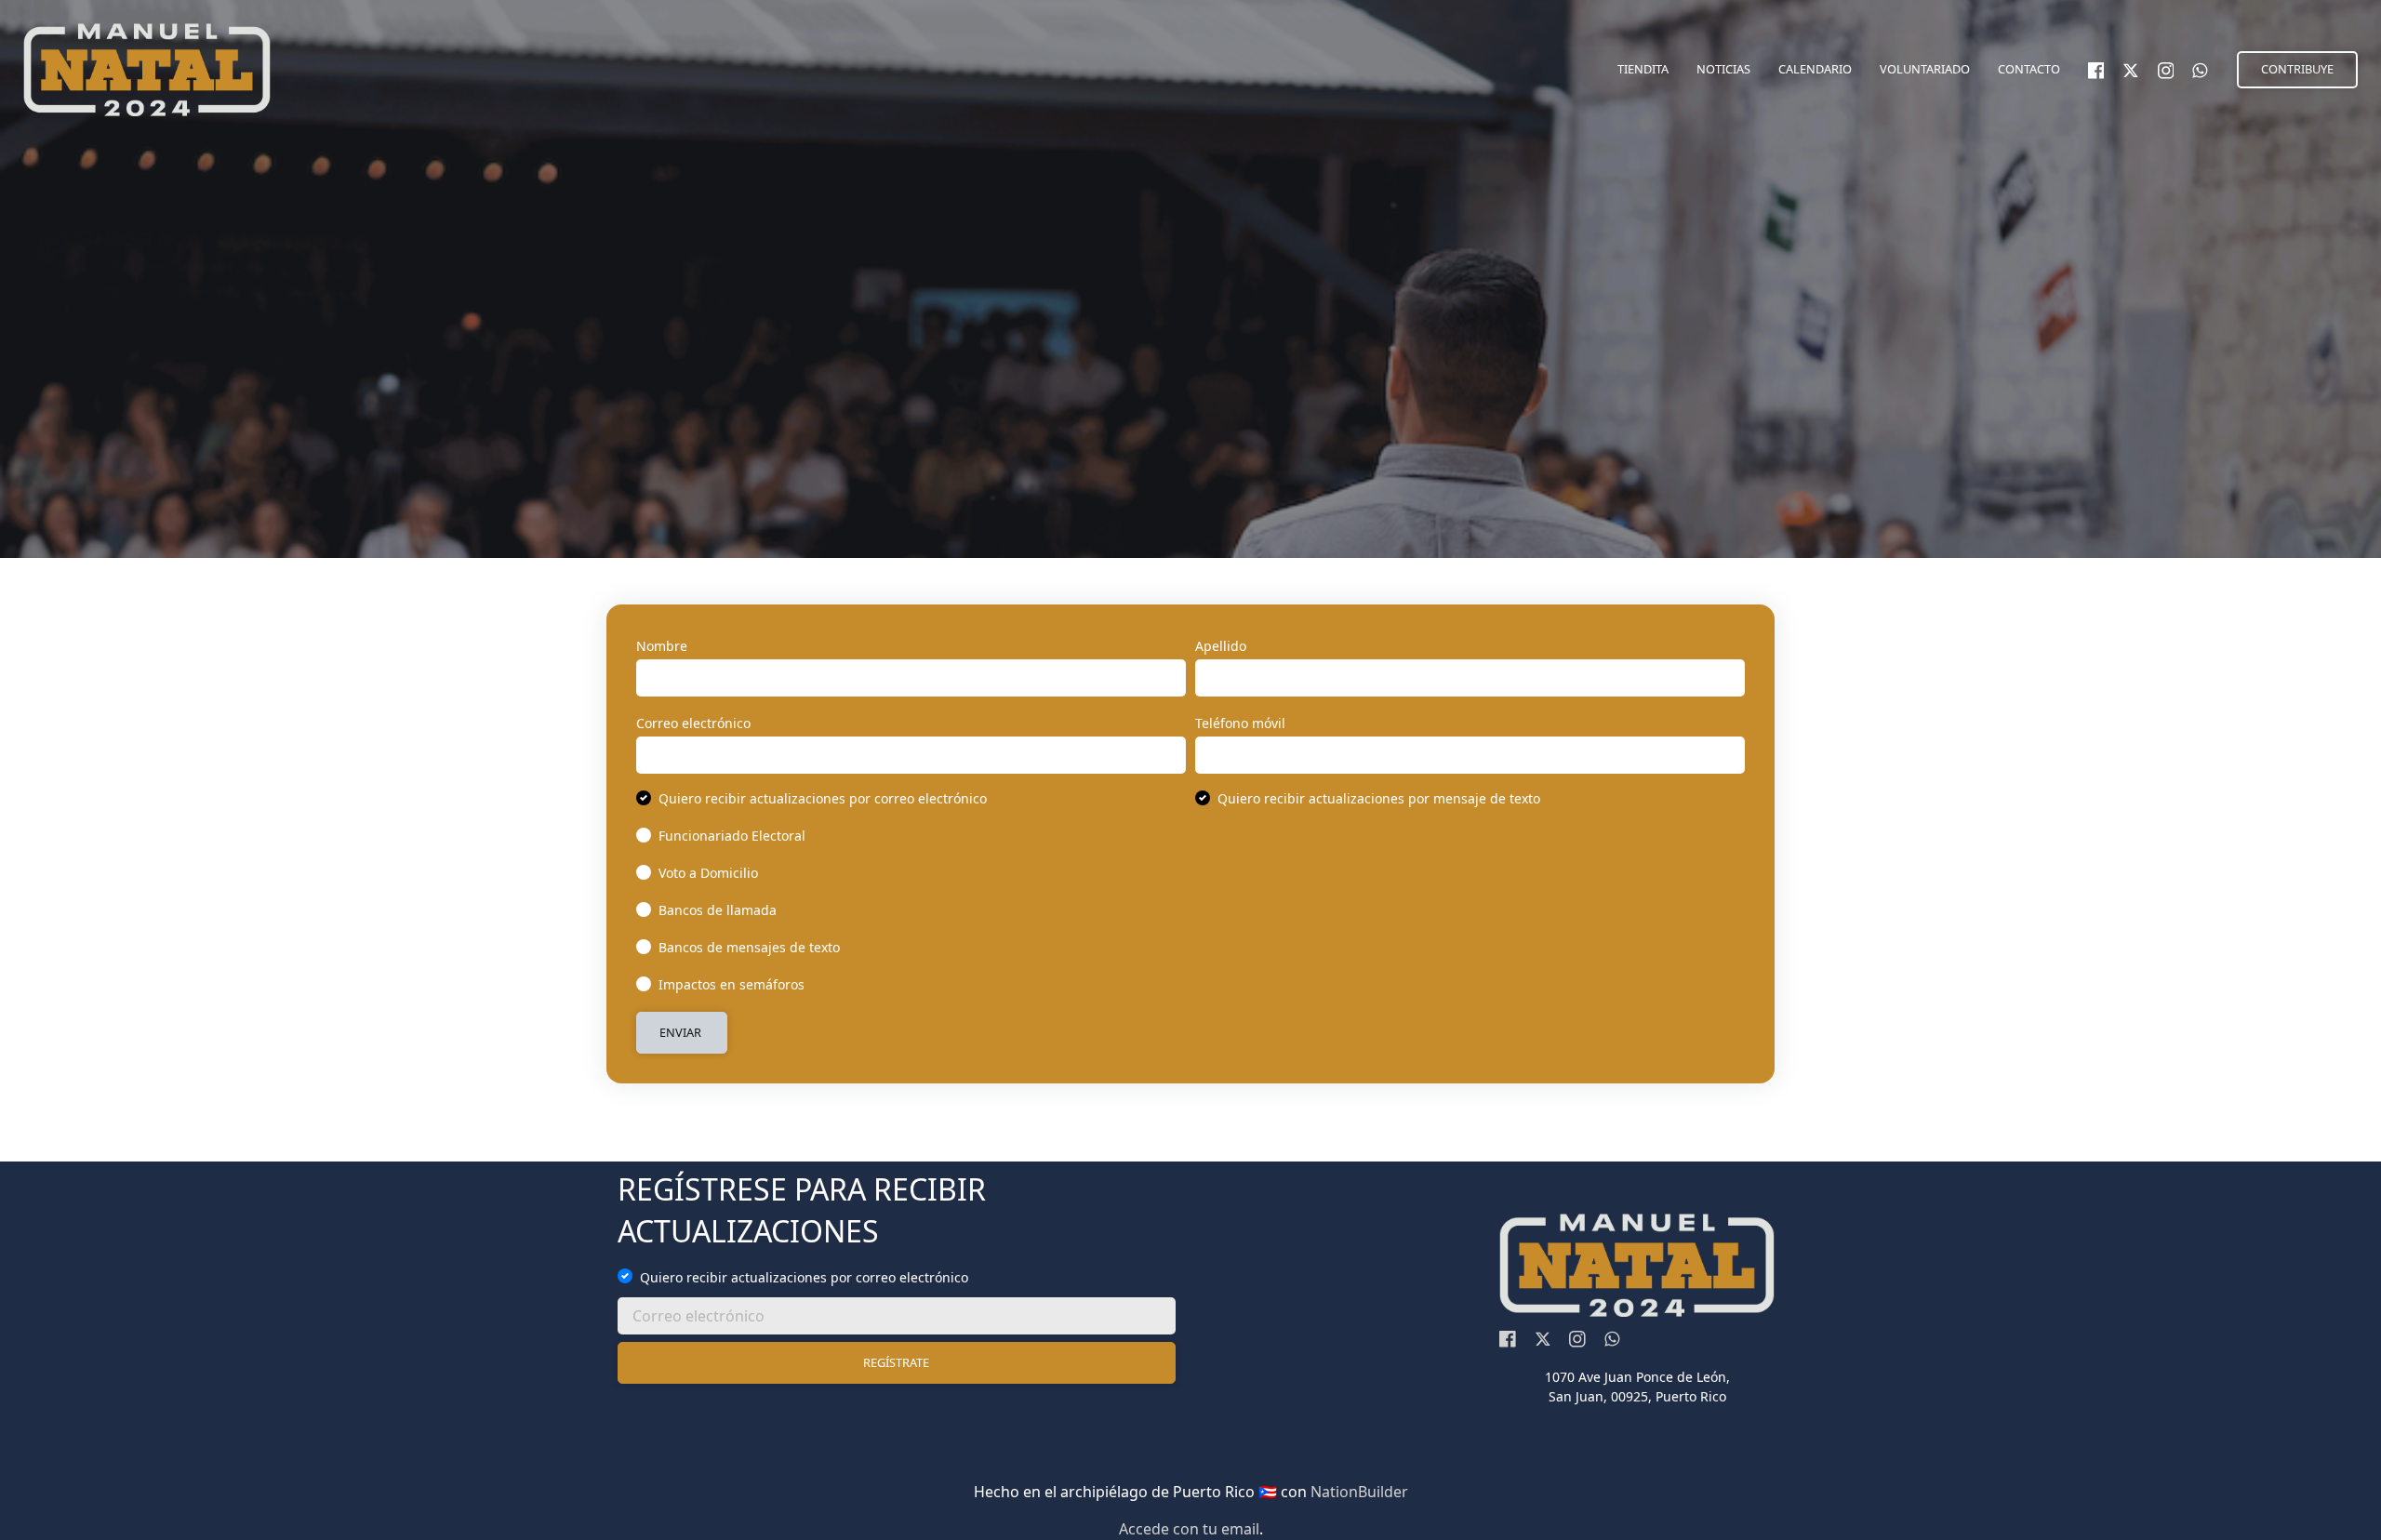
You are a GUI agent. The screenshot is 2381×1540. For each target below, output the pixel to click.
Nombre (662, 646)
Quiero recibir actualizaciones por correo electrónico (823, 798)
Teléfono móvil (1240, 723)
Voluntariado (1925, 69)
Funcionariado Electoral (732, 836)
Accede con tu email (1189, 1529)
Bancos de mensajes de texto (749, 947)
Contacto (2029, 69)
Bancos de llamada (718, 910)
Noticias (1723, 69)
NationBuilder (1359, 1492)
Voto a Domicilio (708, 873)
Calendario (1815, 69)
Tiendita (1643, 69)
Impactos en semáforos (732, 984)
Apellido (1221, 646)
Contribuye (2297, 69)
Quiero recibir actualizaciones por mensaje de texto (1379, 798)
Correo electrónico (693, 723)
